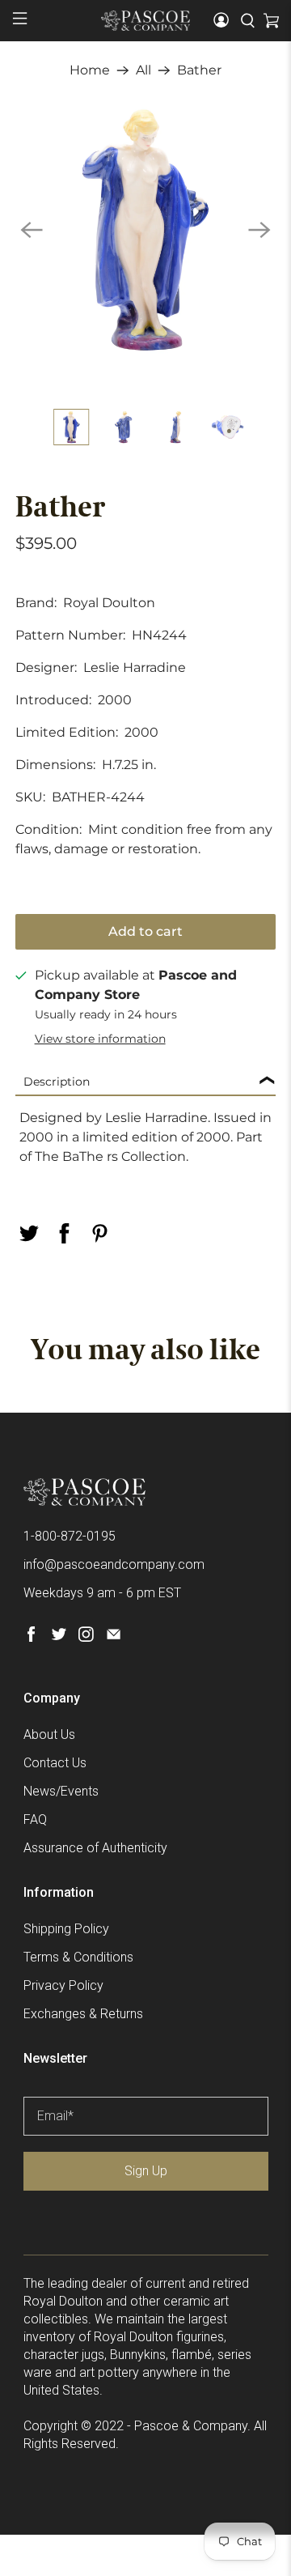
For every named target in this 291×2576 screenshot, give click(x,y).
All (143, 70)
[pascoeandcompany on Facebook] (31, 1637)
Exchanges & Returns (83, 2014)
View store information (100, 1039)
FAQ (35, 1819)
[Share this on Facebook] (64, 1233)
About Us (49, 1734)
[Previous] (32, 230)
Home (90, 70)
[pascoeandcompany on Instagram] (86, 1637)
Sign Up (146, 2171)
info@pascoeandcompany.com (114, 1564)
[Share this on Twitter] (28, 1233)
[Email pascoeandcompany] (114, 1637)
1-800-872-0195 (70, 1536)
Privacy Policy (63, 1985)
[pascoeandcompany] (145, 20)
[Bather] (145, 230)
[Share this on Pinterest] (99, 1233)
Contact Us (55, 1763)
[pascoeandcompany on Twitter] (59, 1637)
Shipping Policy (66, 1929)
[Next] (259, 230)
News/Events (61, 1791)
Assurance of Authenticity (95, 1848)
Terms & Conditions (78, 1957)
